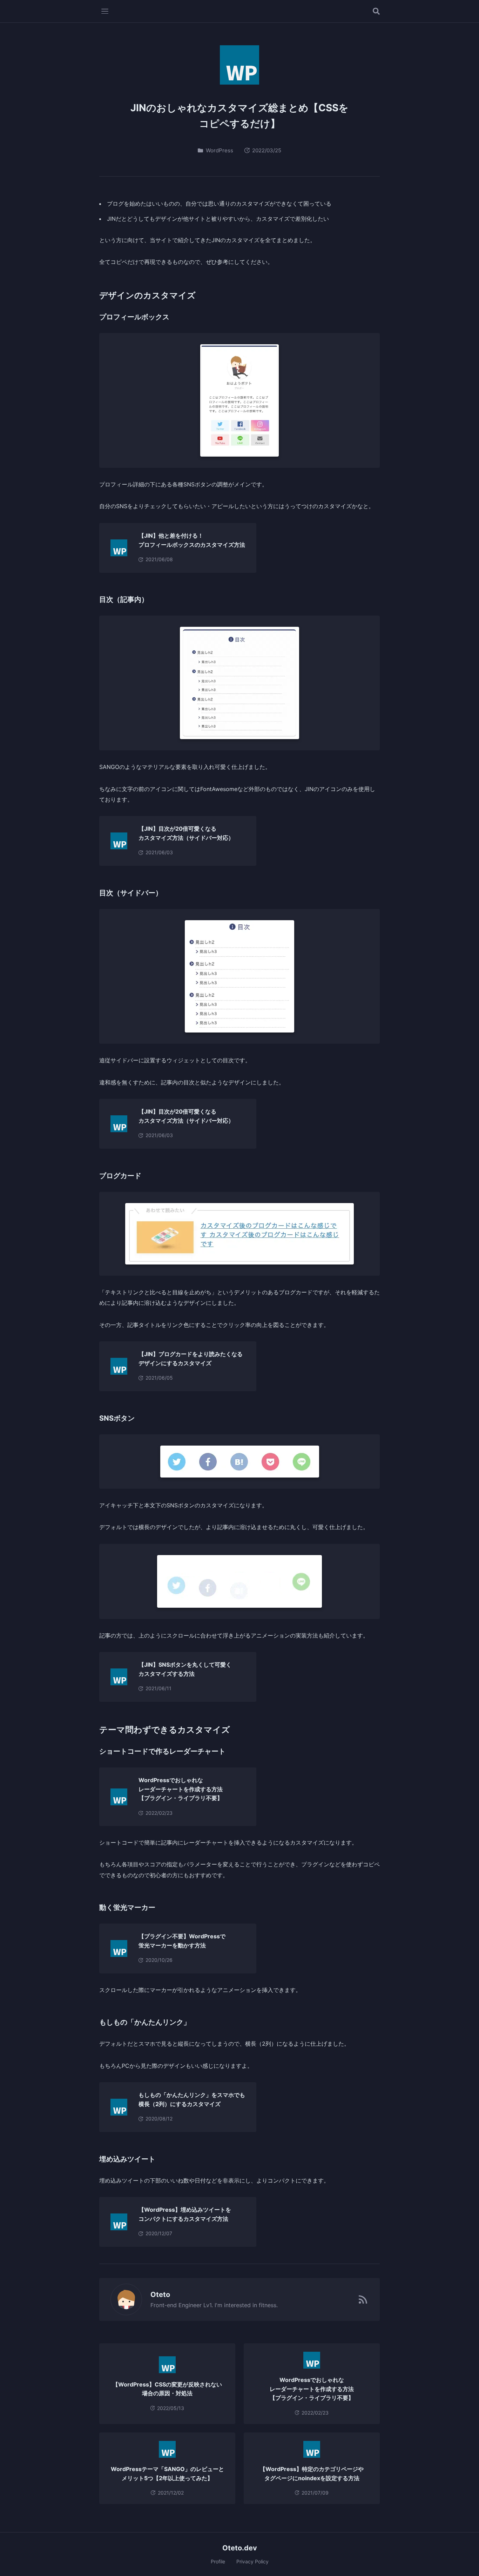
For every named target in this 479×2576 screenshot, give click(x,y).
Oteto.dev (240, 2548)
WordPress (220, 150)
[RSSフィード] (363, 2299)
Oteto (160, 2295)
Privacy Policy (252, 2561)
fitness (268, 2305)
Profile (218, 2561)
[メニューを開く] (105, 11)
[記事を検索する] (376, 11)
